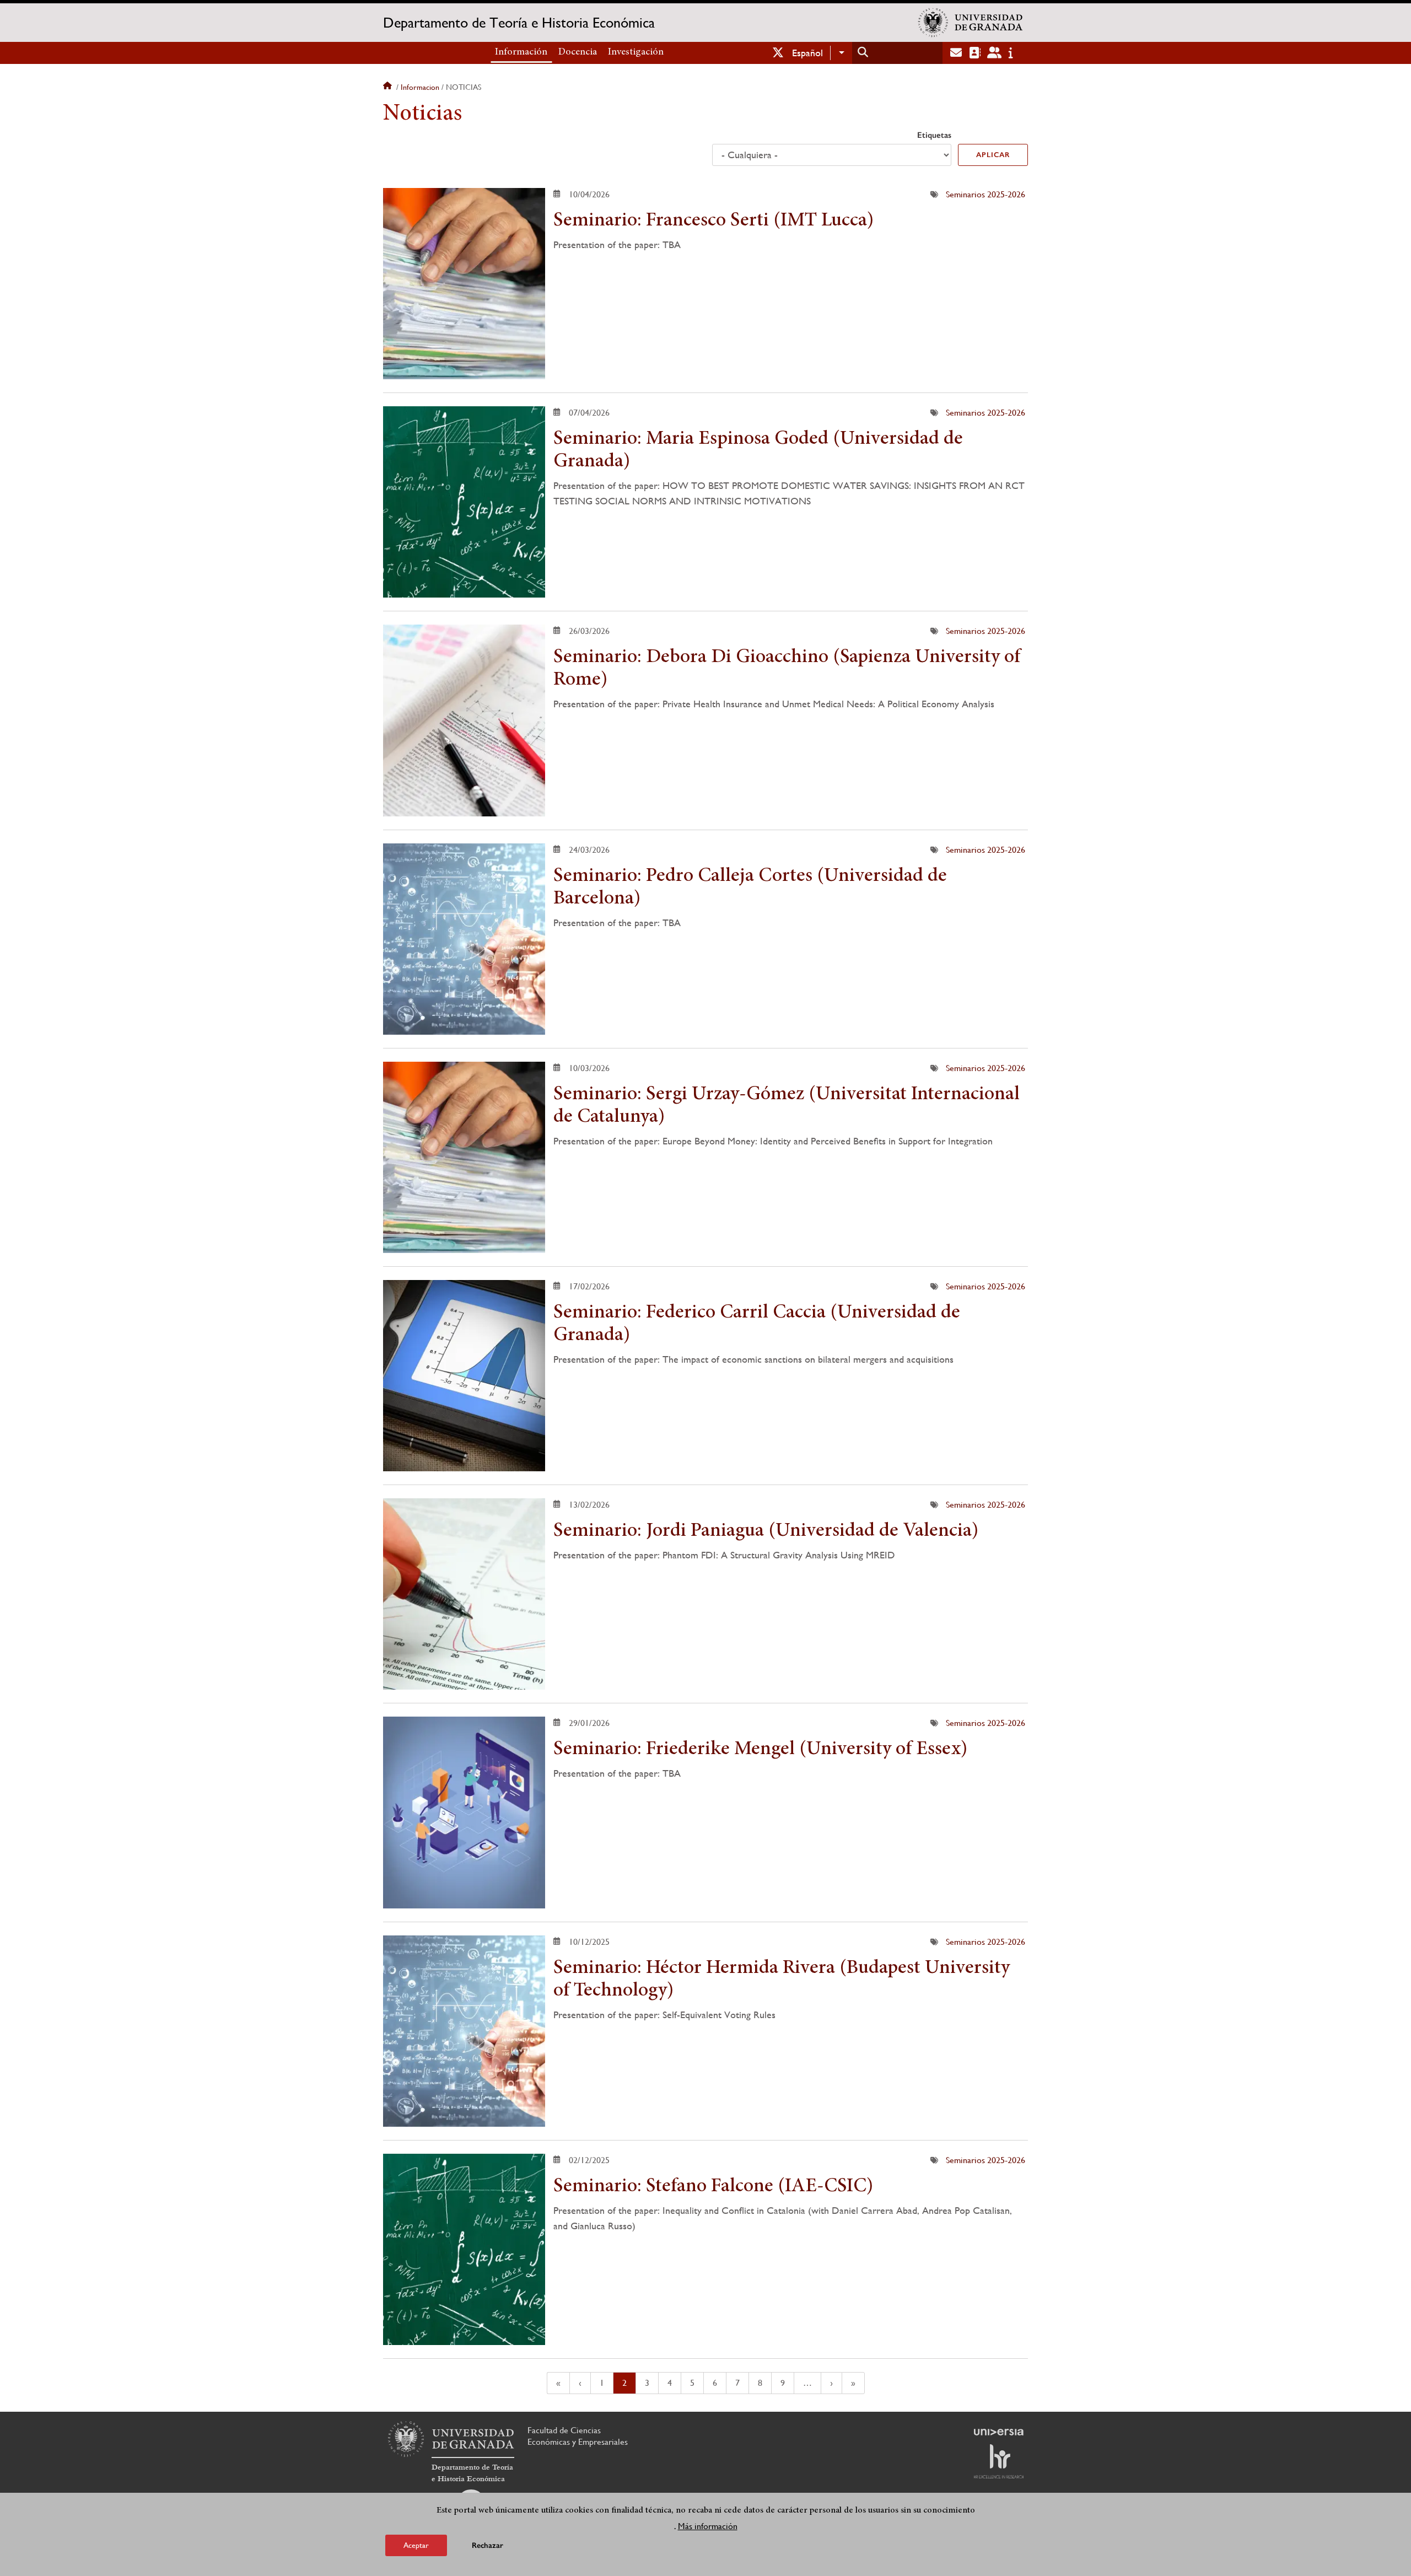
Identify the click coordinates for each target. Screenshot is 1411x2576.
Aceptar (416, 2545)
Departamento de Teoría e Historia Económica (519, 23)
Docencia (578, 52)
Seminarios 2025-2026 (985, 194)
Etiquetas (934, 135)
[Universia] (999, 2432)
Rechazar (488, 2545)
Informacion (420, 87)
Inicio (389, 87)
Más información (708, 2526)
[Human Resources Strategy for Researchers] (999, 2461)
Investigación (636, 52)
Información (521, 52)
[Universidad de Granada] (971, 23)
